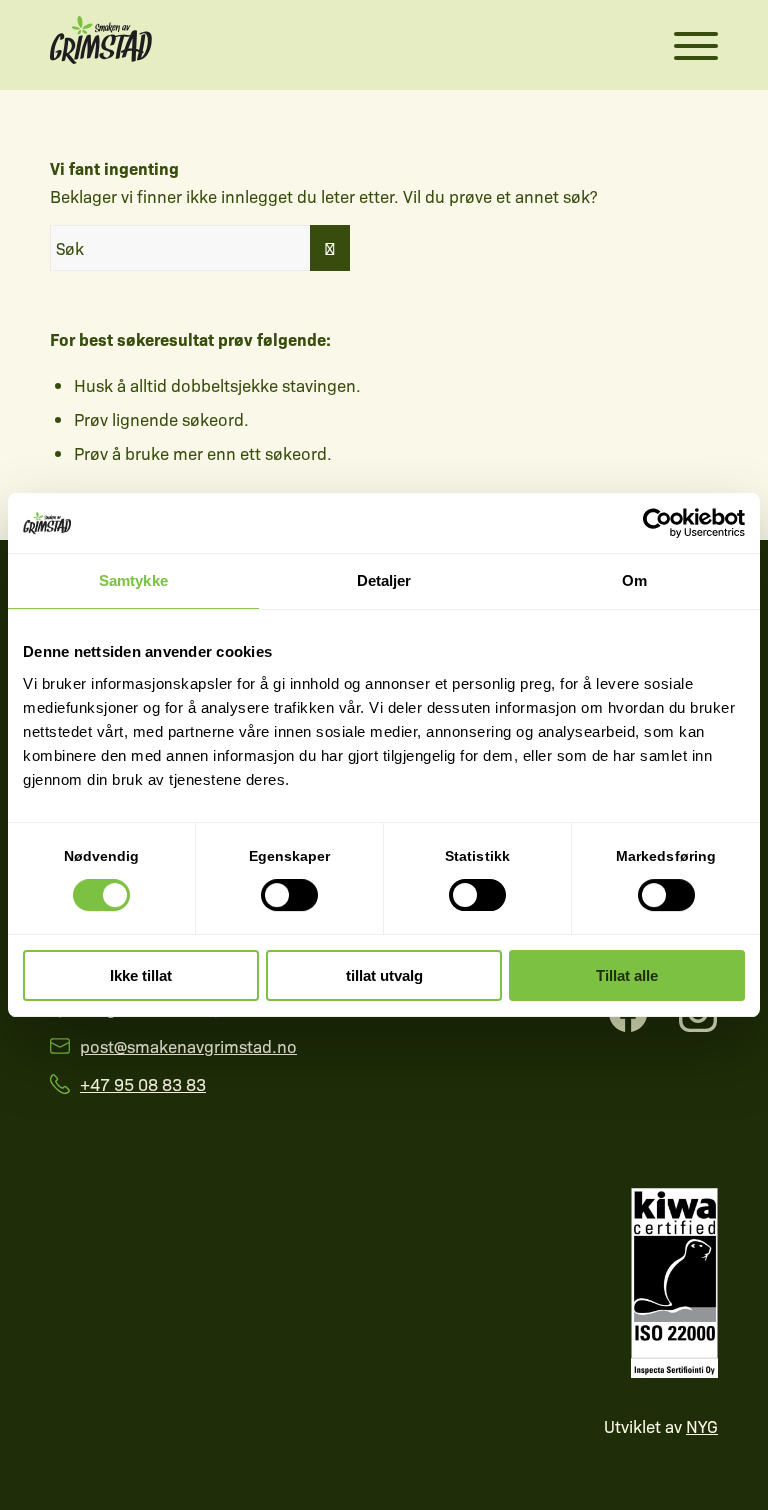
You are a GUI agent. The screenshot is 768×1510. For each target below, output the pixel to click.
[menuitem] (676, 45)
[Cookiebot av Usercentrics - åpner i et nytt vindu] (657, 523)
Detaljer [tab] (384, 580)
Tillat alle (627, 975)
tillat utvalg (384, 975)
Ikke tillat (141, 975)
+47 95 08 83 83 (143, 1084)
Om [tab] (634, 580)
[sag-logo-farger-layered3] (101, 45)
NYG (702, 1426)
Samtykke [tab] (133, 580)
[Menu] (686, 45)
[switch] (289, 895)
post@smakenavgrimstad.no (188, 1046)
